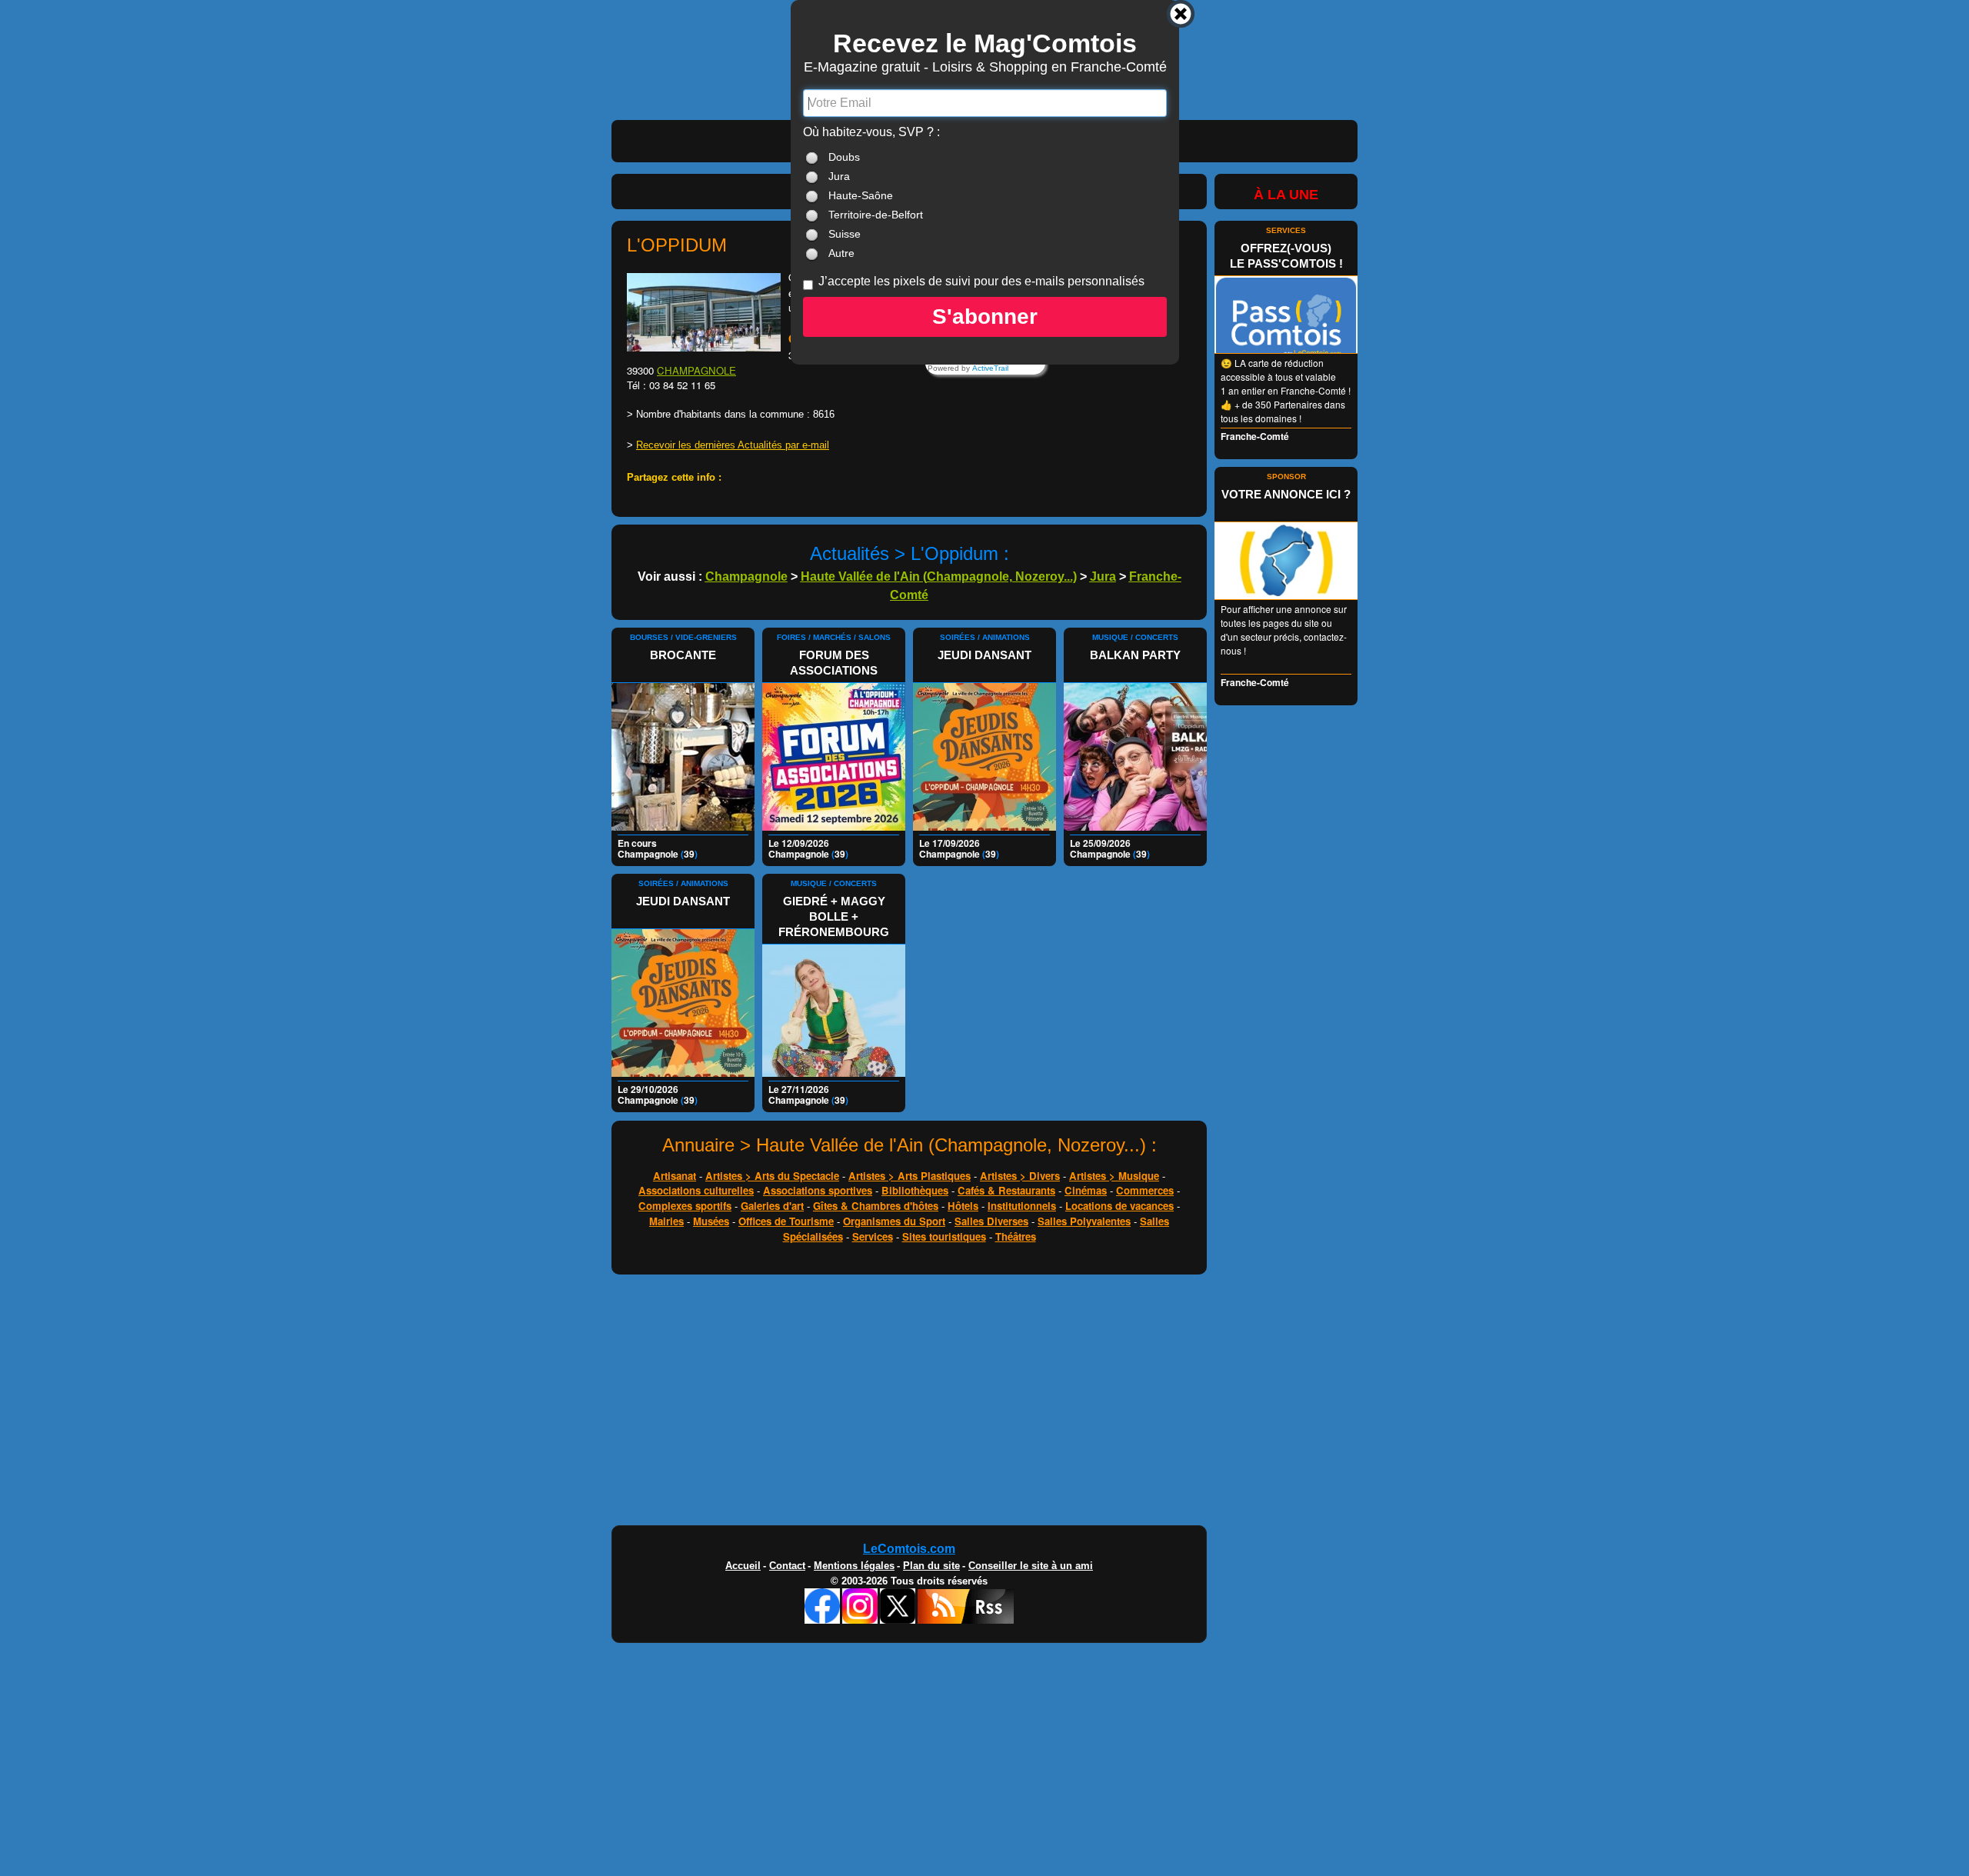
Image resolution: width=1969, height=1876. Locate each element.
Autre (841, 253)
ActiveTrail (990, 368)
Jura (839, 176)
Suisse (845, 234)
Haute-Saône (861, 195)
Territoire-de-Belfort (876, 215)
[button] (985, 317)
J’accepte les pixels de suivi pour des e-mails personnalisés (981, 281)
